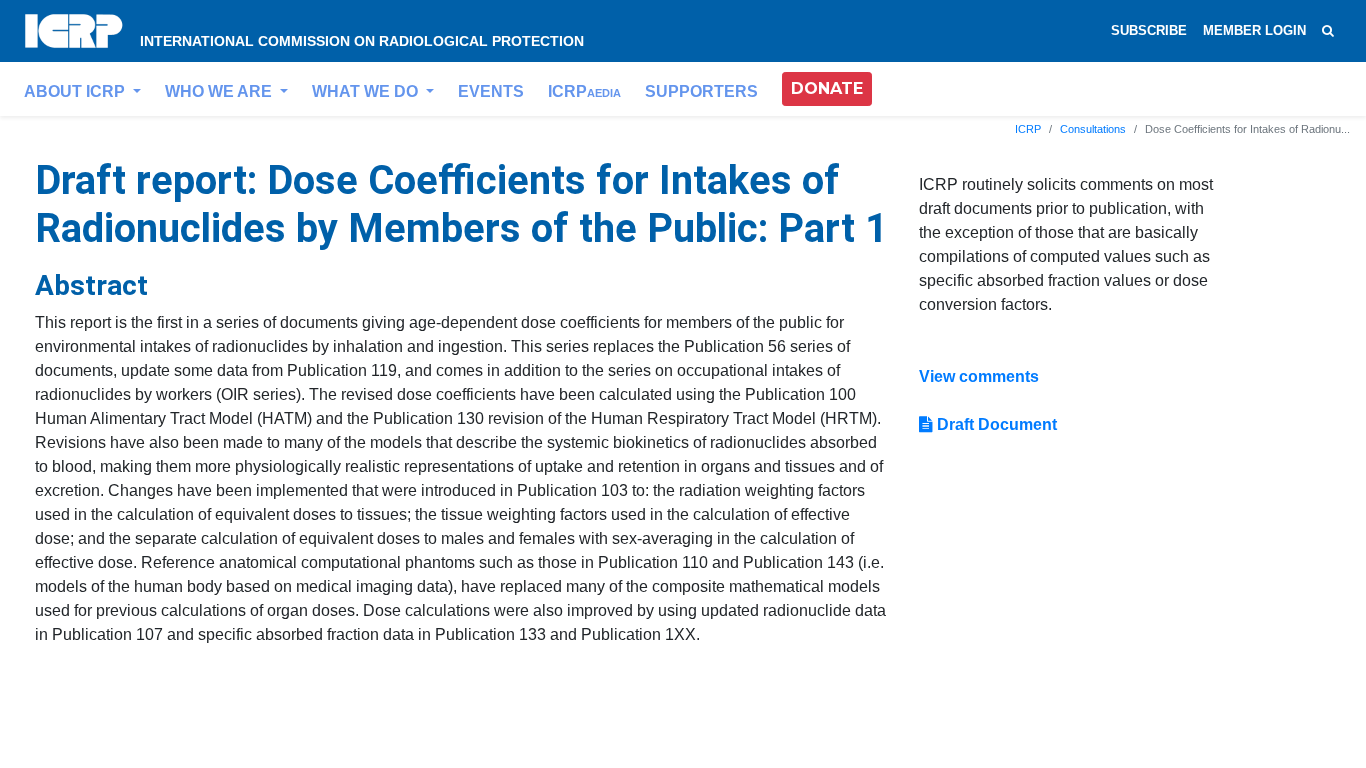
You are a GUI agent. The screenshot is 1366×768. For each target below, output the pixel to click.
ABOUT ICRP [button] (76, 91)
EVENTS (491, 91)
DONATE (827, 88)
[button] (827, 89)
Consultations (1093, 129)
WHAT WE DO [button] (367, 91)
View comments (979, 376)
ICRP (584, 91)
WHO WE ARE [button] (220, 91)
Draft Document (995, 424)
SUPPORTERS (701, 91)
